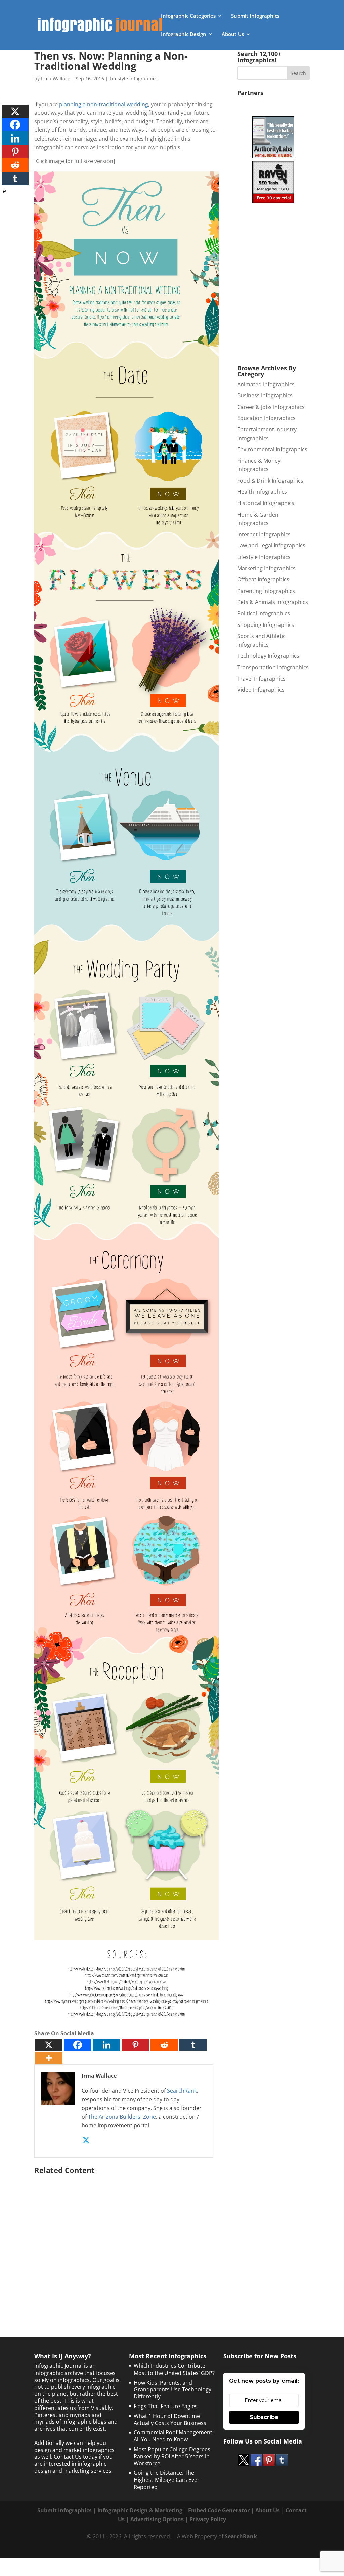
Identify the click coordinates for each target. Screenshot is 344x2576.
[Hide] (4, 192)
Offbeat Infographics (263, 579)
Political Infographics (264, 613)
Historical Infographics (266, 503)
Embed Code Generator (219, 2510)
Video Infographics (261, 690)
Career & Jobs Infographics (271, 407)
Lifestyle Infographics (134, 79)
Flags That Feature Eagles (166, 2406)
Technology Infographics (268, 656)
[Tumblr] (193, 2045)
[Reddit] (164, 2045)
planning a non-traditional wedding (104, 104)
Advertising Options (157, 2519)
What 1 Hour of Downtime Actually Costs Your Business (170, 2419)
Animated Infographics (266, 384)
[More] (49, 2058)
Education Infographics (266, 418)
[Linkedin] (106, 2045)
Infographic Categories (188, 16)
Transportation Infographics (273, 667)
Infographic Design (184, 34)
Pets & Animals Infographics (273, 602)
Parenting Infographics (266, 591)
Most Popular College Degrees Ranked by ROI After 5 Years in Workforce (172, 2456)
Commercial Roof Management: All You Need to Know (174, 2436)
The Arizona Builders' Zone (122, 2117)
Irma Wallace (56, 79)
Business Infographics (265, 395)
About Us (233, 34)
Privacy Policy (208, 2519)
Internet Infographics (264, 534)
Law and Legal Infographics (271, 545)
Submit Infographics (255, 16)
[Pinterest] (135, 2045)
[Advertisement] (126, 2242)
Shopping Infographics (266, 625)
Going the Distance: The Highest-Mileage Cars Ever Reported (167, 2480)
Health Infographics (262, 492)
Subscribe (264, 2417)
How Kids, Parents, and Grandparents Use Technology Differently (173, 2390)
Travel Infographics (261, 679)
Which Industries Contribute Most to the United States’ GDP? (174, 2369)
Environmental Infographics (272, 449)
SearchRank (182, 2091)
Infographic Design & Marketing (140, 2510)
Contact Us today (76, 2457)
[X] (49, 2045)
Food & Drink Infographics (270, 481)
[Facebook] (78, 2045)
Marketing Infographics (266, 568)
